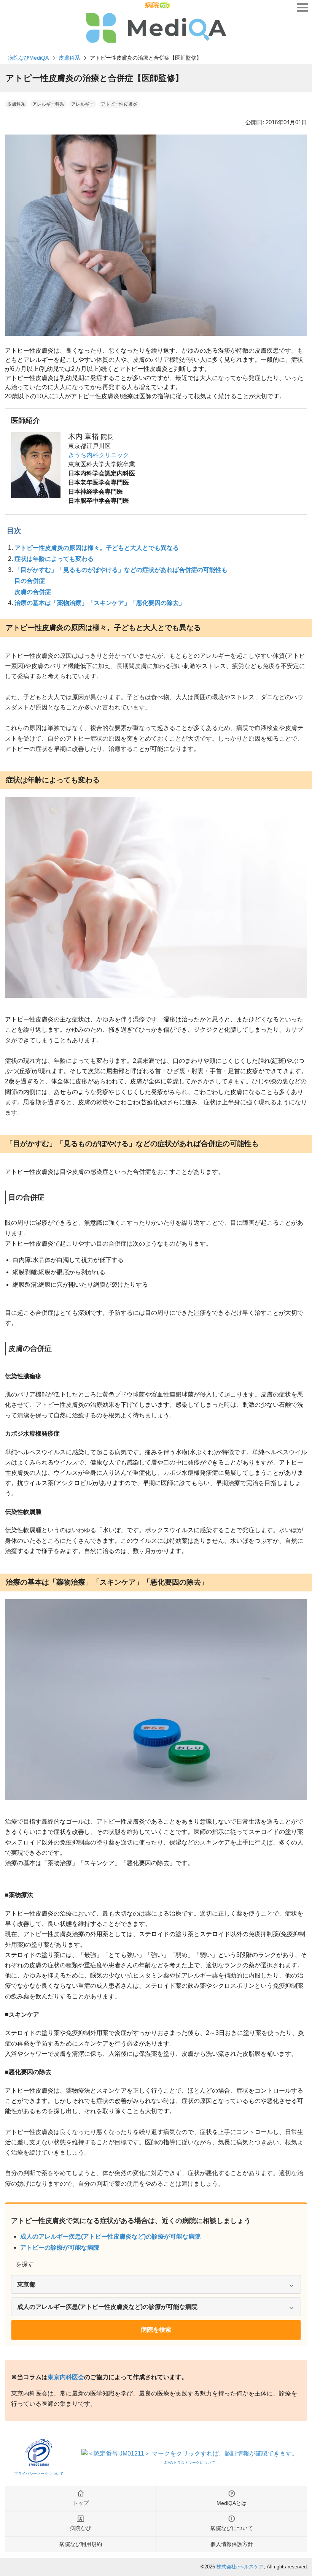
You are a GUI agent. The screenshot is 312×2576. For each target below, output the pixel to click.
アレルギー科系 (48, 104)
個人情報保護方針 (232, 2544)
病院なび (81, 2528)
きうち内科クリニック (99, 455)
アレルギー (83, 104)
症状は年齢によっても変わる (54, 559)
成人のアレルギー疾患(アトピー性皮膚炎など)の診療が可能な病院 (110, 2236)
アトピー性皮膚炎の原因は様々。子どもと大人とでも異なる (97, 548)
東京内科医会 (66, 2377)
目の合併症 (30, 581)
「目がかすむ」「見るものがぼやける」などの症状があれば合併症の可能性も (121, 570)
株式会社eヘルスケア (240, 2567)
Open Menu (302, 8)
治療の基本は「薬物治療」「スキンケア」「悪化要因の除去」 (100, 603)
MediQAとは (232, 2503)
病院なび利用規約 (81, 2544)
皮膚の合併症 (33, 592)
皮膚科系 (69, 58)
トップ (81, 2503)
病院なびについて (232, 2528)
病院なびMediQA (28, 58)
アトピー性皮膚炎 (119, 104)
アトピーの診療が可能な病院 (60, 2247)
